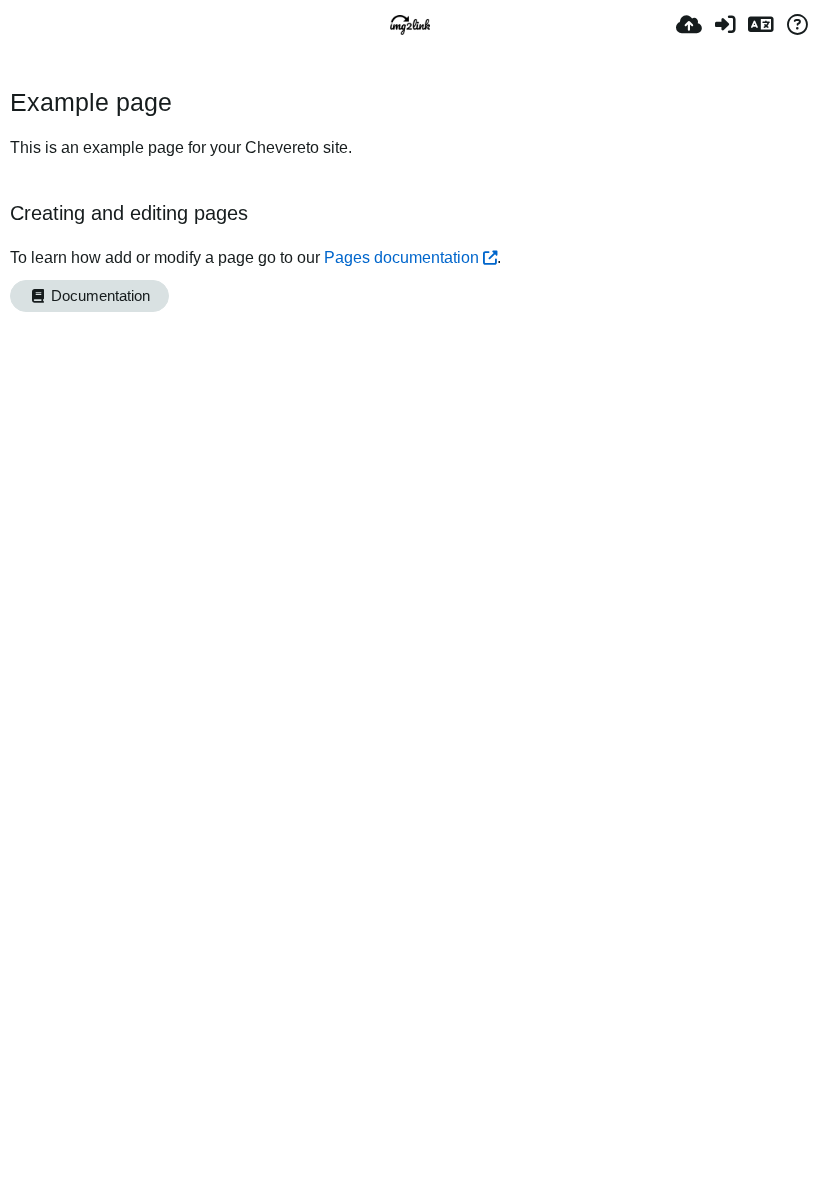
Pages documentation (401, 257)
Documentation (98, 296)
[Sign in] (725, 25)
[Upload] (689, 25)
